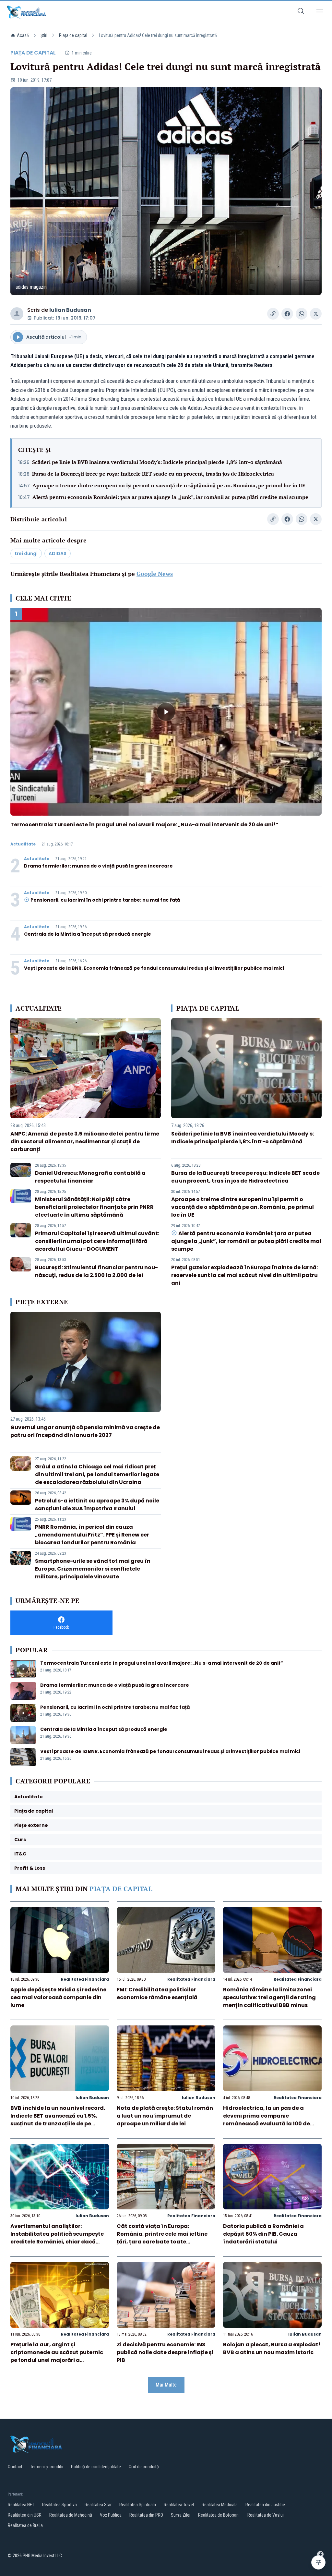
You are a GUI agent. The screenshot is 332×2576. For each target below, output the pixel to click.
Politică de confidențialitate (96, 2467)
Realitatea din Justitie (265, 2505)
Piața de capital (73, 35)
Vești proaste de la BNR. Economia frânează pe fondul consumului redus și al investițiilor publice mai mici (154, 968)
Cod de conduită (144, 2467)
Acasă (23, 35)
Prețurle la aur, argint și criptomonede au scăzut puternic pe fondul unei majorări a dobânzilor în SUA (57, 2356)
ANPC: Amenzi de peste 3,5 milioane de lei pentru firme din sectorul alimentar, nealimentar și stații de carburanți (85, 1142)
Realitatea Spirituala (138, 2505)
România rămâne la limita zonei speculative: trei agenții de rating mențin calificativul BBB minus (269, 1997)
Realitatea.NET (21, 2505)
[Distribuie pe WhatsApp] (302, 314)
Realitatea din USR (25, 2515)
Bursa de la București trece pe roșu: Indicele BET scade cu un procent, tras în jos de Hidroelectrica (153, 474)
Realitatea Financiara (85, 1979)
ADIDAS (58, 553)
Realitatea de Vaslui (266, 2515)
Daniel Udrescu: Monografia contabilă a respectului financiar (90, 1177)
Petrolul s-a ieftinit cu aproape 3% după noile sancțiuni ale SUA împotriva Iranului (97, 1505)
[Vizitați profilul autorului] (17, 314)
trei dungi (26, 553)
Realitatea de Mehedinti (71, 2515)
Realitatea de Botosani (219, 2515)
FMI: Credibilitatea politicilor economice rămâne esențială (157, 1993)
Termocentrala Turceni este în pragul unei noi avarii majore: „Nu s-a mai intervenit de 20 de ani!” (144, 825)
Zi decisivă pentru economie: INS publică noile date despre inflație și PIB (165, 2352)
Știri (44, 35)
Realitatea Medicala (220, 2505)
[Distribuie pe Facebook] (287, 314)
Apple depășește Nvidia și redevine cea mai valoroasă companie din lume (58, 1997)
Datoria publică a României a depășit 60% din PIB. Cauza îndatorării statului (263, 2234)
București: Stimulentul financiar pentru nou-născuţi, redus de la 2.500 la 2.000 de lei (96, 1271)
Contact (15, 2467)
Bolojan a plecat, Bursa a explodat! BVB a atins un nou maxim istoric (272, 2348)
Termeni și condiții (47, 2467)
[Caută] (301, 12)
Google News (155, 574)
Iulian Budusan (70, 310)
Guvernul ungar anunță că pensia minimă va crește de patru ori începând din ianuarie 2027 (85, 1431)
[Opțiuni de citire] (318, 2562)
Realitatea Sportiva (59, 2505)
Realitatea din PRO (146, 2515)
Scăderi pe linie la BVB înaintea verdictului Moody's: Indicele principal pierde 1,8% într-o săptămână (157, 462)
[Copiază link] (273, 314)
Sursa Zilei (181, 2515)
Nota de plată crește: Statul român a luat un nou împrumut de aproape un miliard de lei (165, 2116)
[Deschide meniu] (320, 12)
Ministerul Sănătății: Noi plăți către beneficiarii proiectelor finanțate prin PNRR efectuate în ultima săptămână (94, 1207)
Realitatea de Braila (25, 2525)
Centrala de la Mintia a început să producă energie (88, 934)
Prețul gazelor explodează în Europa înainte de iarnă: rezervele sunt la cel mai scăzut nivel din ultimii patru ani (244, 1275)
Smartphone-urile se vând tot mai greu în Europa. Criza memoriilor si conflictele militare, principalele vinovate (93, 1569)
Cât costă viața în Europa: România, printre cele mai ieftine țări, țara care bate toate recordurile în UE (162, 2238)
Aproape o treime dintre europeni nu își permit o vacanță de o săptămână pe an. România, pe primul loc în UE (169, 485)
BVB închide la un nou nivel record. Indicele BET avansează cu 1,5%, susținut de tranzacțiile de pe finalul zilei (58, 2120)
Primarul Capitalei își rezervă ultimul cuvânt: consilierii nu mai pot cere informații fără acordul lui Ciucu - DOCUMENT (97, 1241)
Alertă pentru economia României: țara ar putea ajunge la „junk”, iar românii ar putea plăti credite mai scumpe (170, 497)
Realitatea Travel (179, 2505)
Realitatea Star (98, 2505)
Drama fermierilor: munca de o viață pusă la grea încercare (98, 866)
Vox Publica (111, 2515)
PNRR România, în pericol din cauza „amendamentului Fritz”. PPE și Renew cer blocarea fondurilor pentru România (92, 1535)
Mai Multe (166, 2385)
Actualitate (23, 844)
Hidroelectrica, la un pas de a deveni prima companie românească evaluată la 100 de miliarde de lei (267, 2120)
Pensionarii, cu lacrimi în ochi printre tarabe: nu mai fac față (105, 900)
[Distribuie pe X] (316, 314)
